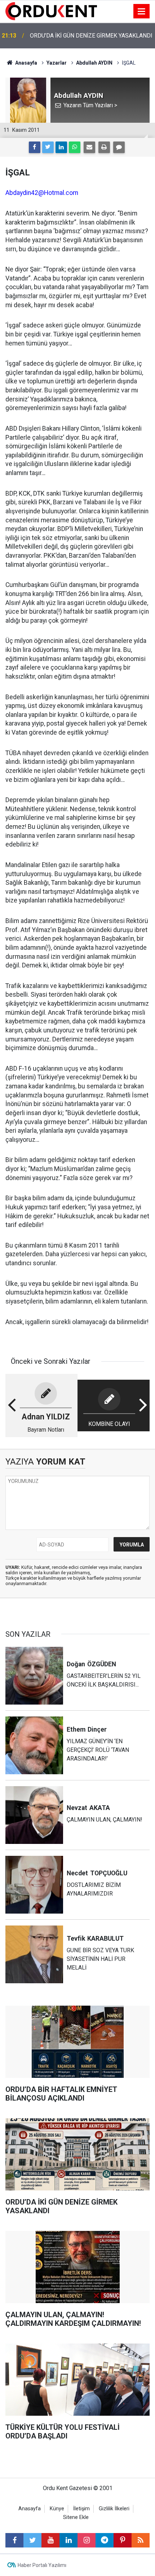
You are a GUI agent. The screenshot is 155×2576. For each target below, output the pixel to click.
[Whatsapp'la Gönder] (75, 147)
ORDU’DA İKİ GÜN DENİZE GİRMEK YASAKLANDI (91, 36)
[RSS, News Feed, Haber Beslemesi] (141, 2540)
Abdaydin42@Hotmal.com (42, 193)
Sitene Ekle (76, 2517)
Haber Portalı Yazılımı (42, 2565)
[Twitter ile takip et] (32, 2540)
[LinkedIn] (61, 147)
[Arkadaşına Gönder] (89, 147)
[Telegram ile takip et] (105, 2540)
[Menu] (142, 12)
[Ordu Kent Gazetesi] (51, 11)
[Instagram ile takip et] (87, 2540)
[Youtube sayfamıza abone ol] (50, 2540)
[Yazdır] (104, 147)
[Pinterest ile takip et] (123, 2540)
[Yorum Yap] (119, 147)
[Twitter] (48, 147)
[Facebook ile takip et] (14, 2540)
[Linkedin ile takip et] (68, 2540)
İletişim (81, 2509)
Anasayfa (30, 2509)
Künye (57, 2509)
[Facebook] (35, 147)
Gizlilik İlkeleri (114, 2509)
